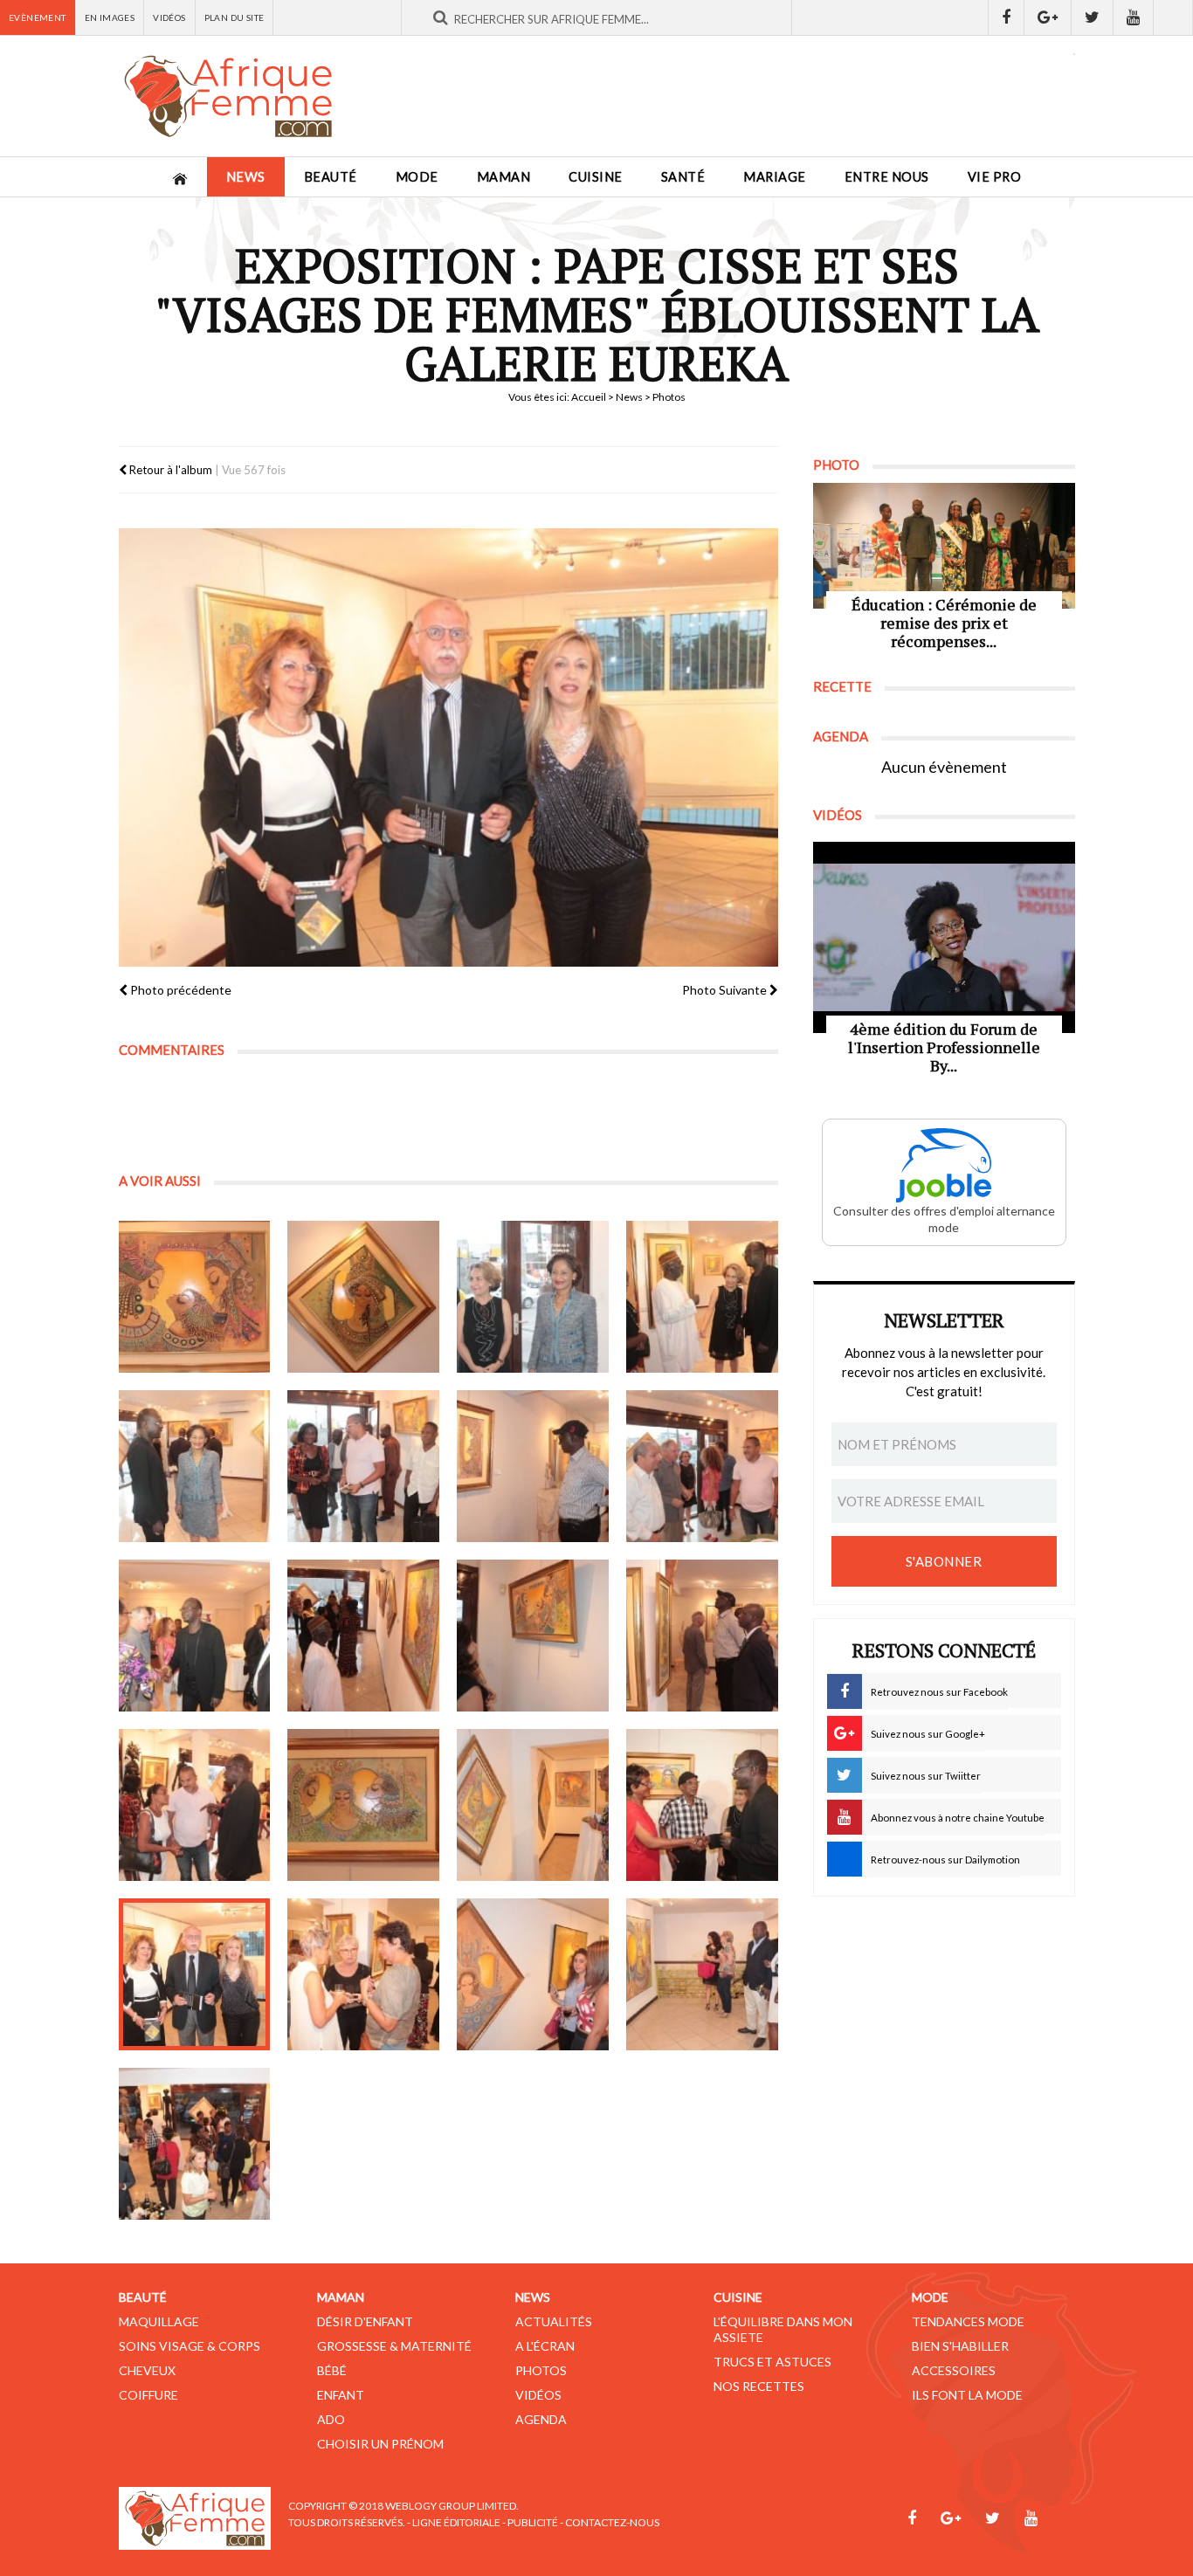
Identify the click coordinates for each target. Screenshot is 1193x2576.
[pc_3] (363, 1297)
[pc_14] (195, 1805)
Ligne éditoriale (456, 2522)
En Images (110, 17)
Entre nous (887, 177)
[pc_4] (533, 1297)
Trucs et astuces (772, 2362)
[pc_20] (533, 1974)
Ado (331, 2419)
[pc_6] (195, 1466)
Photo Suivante (726, 990)
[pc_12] (533, 1636)
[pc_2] (195, 1297)
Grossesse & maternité (394, 2346)
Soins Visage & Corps (190, 2346)
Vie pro (995, 177)
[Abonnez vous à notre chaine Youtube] (1134, 17)
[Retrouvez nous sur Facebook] (1006, 17)
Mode (417, 177)
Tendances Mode (968, 2321)
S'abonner (944, 1561)
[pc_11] (363, 1636)
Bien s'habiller (960, 2346)
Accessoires (954, 2370)
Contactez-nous (612, 2522)
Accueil (589, 397)
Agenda (541, 2419)
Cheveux (147, 2370)
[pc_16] (533, 1805)
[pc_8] (533, 1466)
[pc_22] (195, 2144)
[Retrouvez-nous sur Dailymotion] (1173, 17)
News (246, 177)
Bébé (332, 2370)
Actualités (554, 2321)
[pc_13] (702, 1636)
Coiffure (148, 2395)
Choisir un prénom (380, 2444)
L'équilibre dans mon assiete (783, 2329)
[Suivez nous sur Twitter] (1093, 17)
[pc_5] (702, 1297)
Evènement (38, 17)
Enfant (341, 2395)
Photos (541, 2370)
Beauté (331, 177)
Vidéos (169, 17)
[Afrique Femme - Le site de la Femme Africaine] (228, 96)
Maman (504, 177)
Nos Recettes (759, 2386)
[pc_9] (702, 1466)
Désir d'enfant (365, 2321)
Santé (683, 177)
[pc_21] (702, 1974)
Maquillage (159, 2321)
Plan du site (234, 17)
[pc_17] (702, 1805)
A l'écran (545, 2346)
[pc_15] (363, 1805)
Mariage (775, 177)
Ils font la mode (967, 2395)
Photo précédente (179, 990)
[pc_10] (195, 1636)
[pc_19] (363, 1974)
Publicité (533, 2522)
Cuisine (596, 177)
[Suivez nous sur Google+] (1048, 17)
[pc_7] (363, 1466)
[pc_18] (195, 1974)
